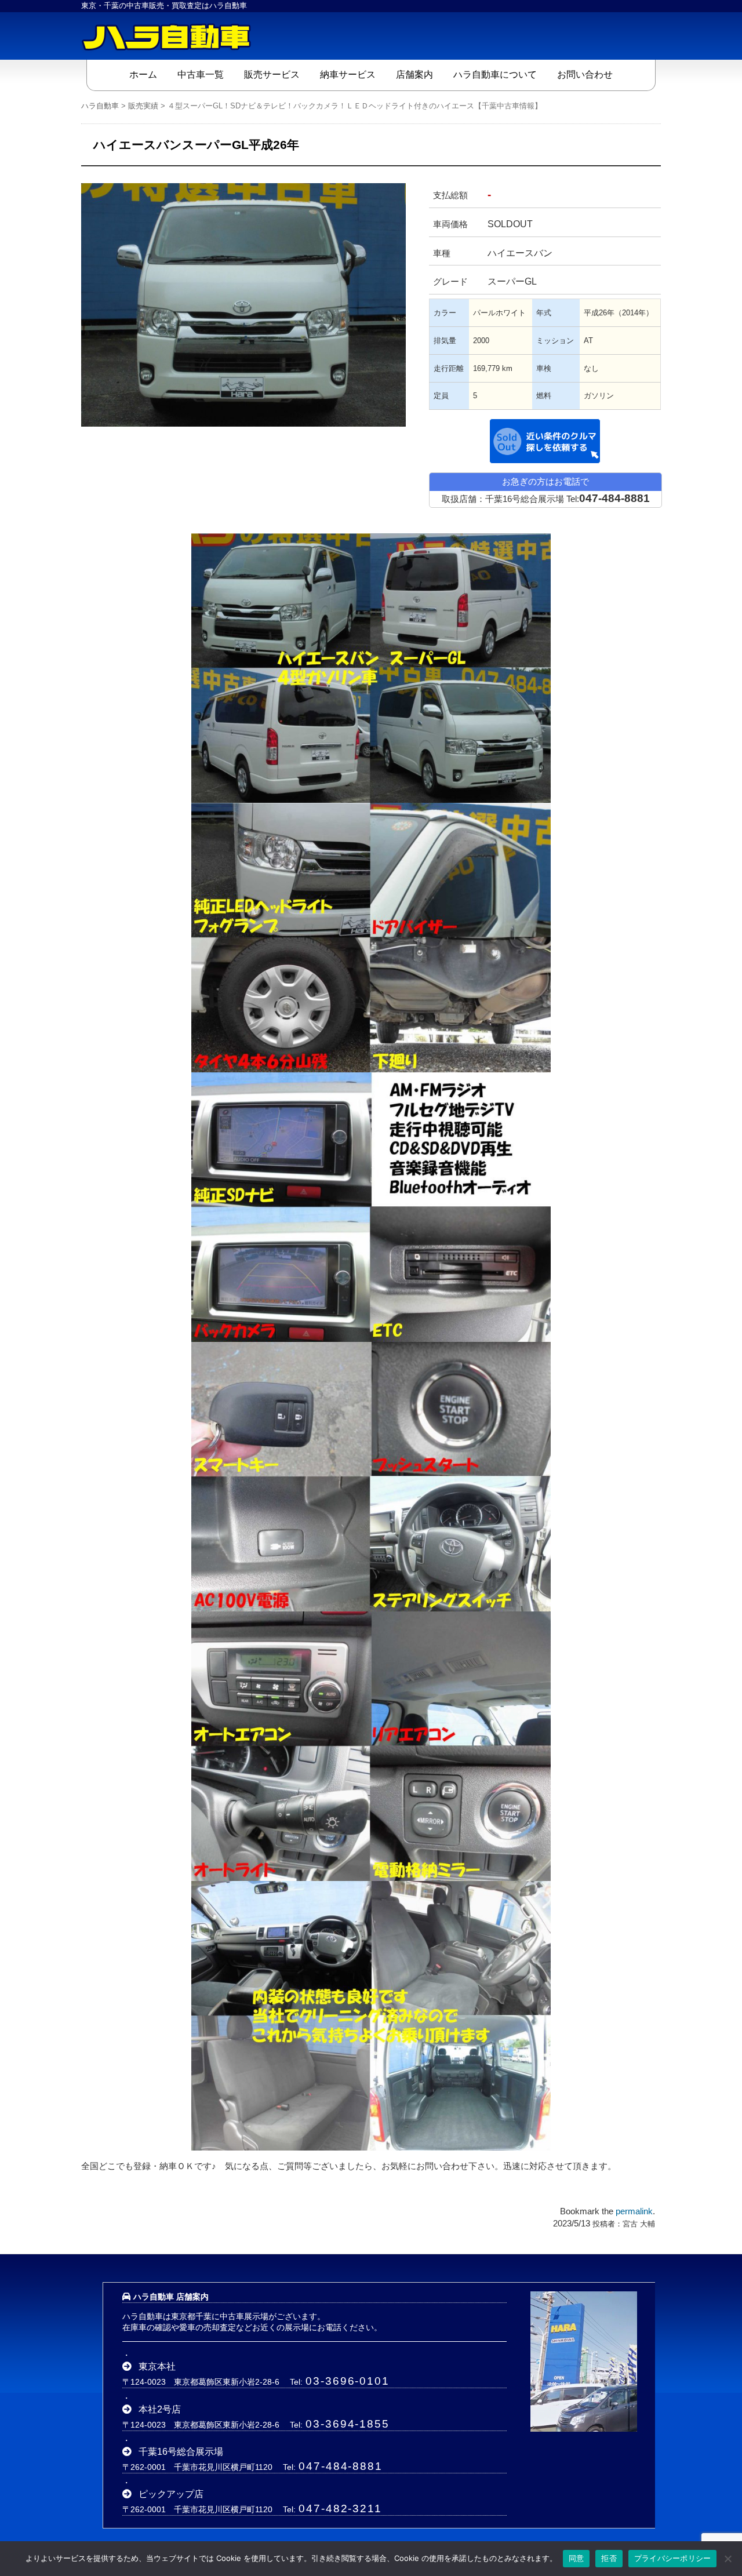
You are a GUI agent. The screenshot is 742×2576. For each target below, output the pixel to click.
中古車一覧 (201, 74)
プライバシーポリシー (673, 2558)
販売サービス (272, 74)
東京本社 (157, 2366)
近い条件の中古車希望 (545, 441)
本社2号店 (160, 2409)
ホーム (143, 74)
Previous (64, 285)
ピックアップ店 (171, 2494)
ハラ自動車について (495, 74)
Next (423, 285)
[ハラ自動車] (168, 36)
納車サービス (348, 74)
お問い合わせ (585, 74)
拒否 (609, 2558)
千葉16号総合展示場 (181, 2452)
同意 (576, 2558)
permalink (634, 2211)
